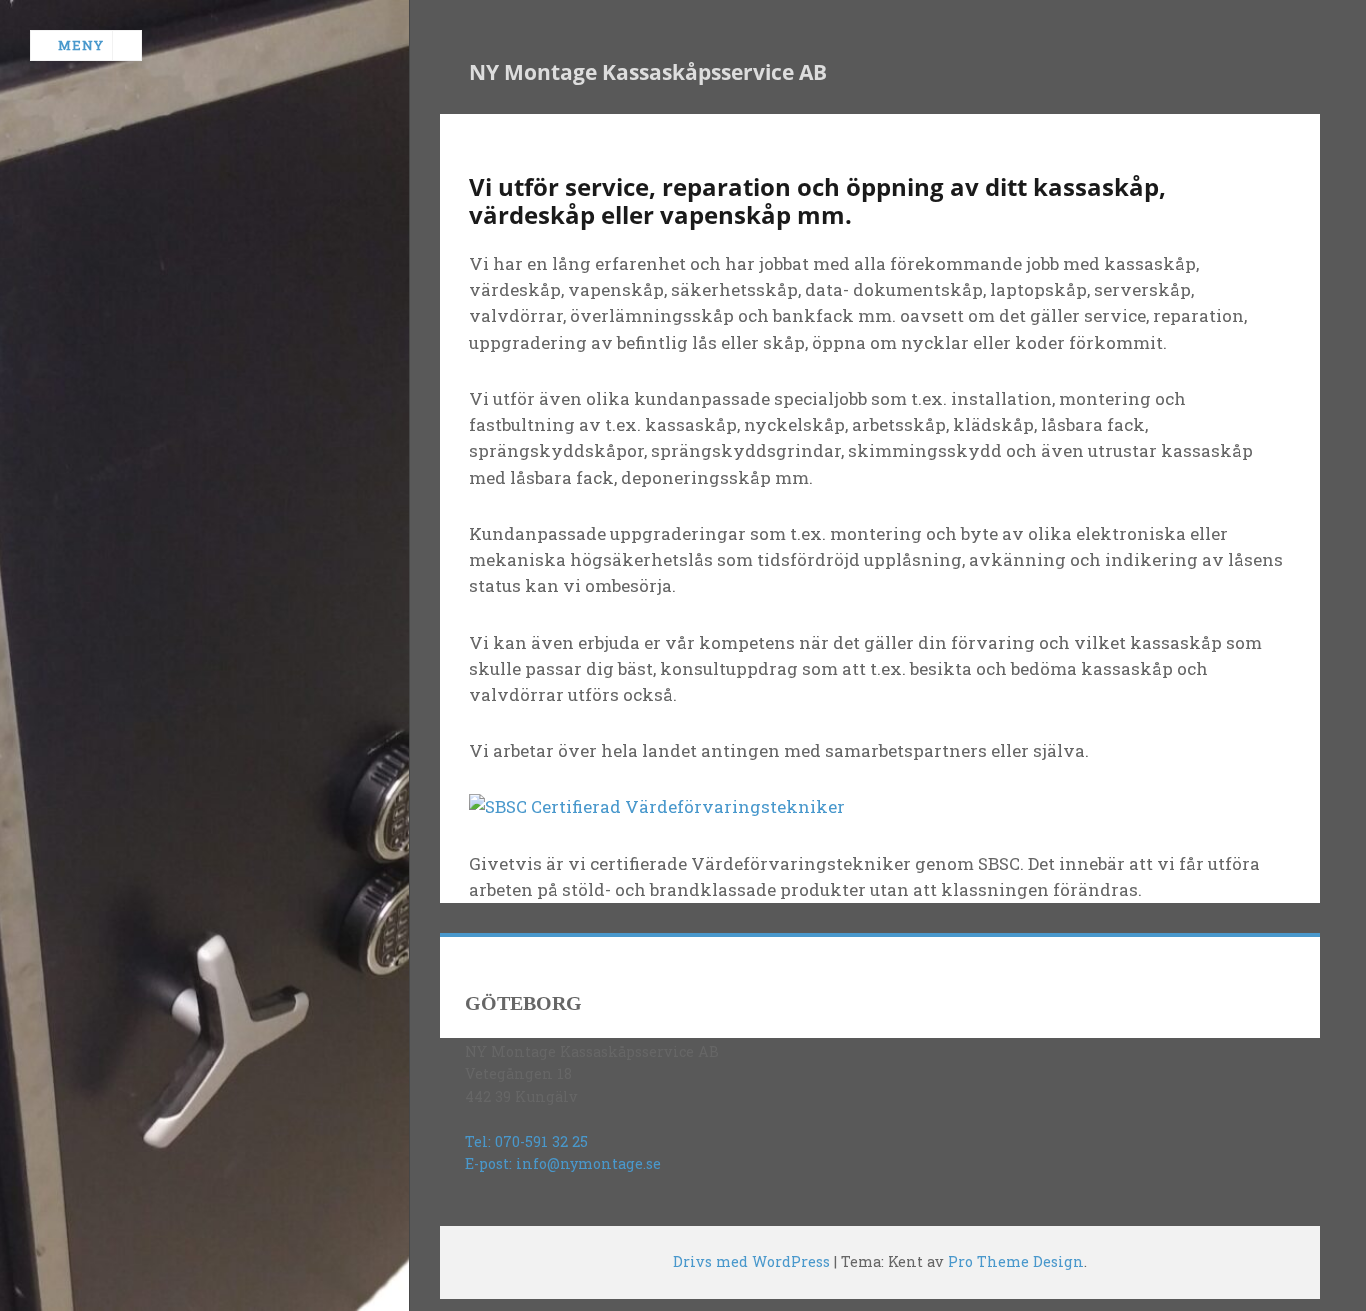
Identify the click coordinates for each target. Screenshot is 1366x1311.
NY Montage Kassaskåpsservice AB (648, 72)
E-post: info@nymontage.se (563, 1163)
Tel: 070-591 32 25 (526, 1141)
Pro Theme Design (1016, 1261)
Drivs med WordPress (751, 1261)
